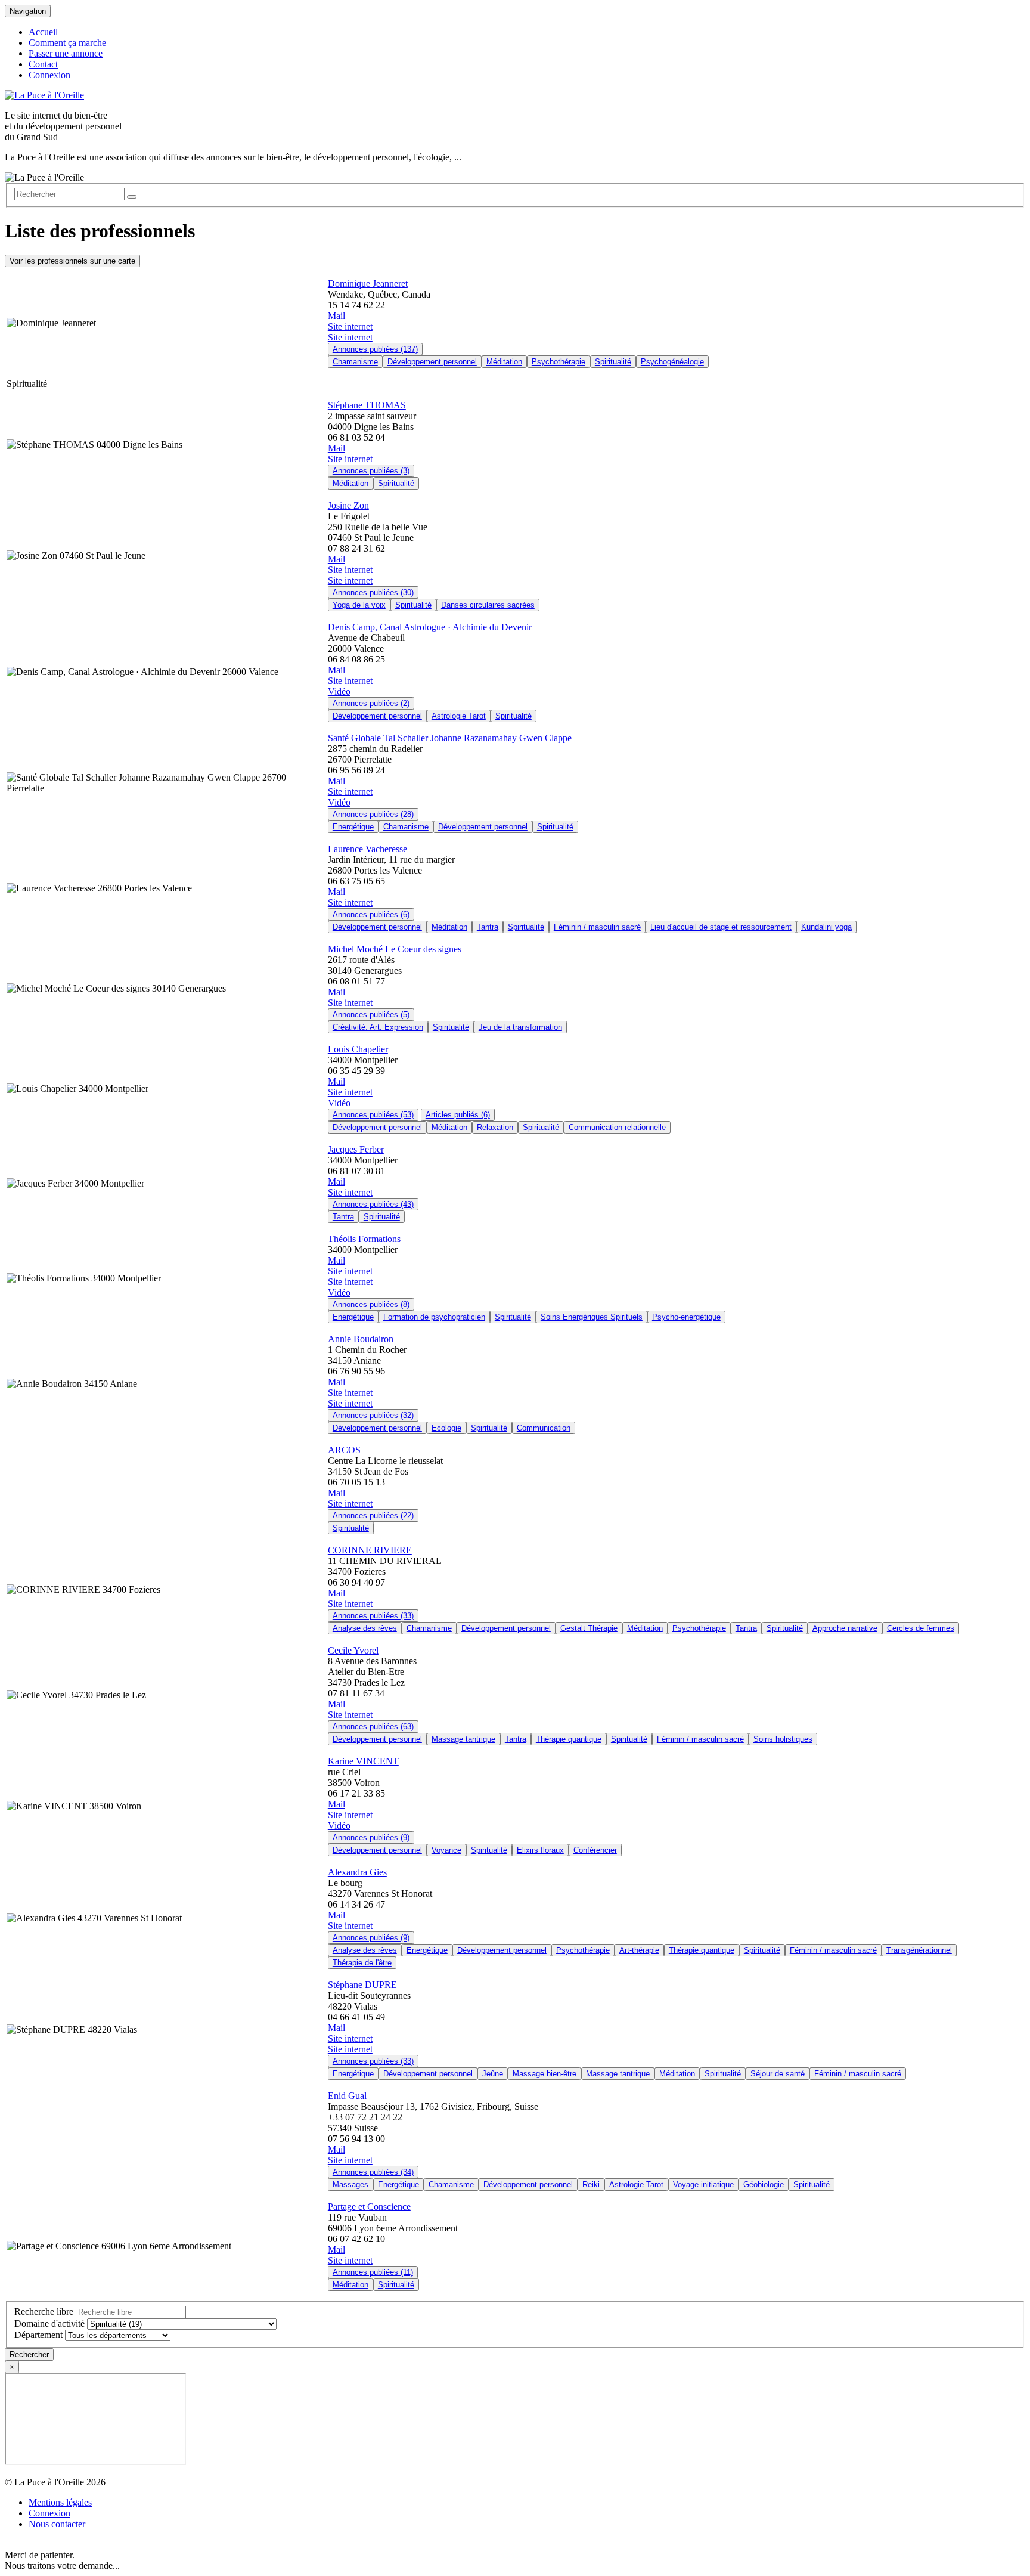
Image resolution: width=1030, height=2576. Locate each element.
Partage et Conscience (369, 2207)
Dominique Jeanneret (368, 284)
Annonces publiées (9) (371, 1837)
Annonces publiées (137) (375, 349)
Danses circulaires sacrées (488, 605)
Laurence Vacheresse (367, 849)
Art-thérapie (639, 1950)
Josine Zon (348, 505)
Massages (350, 2185)
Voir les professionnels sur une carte (72, 261)
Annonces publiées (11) (373, 2272)
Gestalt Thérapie (589, 1628)
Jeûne (493, 2074)
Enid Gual (347, 2096)
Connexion (49, 75)
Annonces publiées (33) (373, 1616)
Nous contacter (57, 2524)
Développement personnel (432, 362)
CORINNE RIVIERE (370, 1550)
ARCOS (344, 1450)
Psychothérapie (559, 362)
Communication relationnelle (617, 1127)
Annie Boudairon (361, 1339)
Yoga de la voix (359, 605)
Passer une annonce (66, 53)
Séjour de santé (778, 2074)
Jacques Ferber (356, 1149)
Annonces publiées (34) (373, 2172)
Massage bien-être (545, 2074)
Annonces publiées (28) (373, 814)
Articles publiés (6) (458, 1115)
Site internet (350, 326)
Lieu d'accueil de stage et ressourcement (721, 927)
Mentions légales (60, 2502)
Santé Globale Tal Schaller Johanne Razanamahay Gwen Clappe (450, 738)
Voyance (446, 1850)
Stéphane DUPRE (362, 1985)
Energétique (353, 827)
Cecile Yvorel (353, 1650)
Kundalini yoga (826, 927)
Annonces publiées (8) (371, 1304)
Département (38, 2335)
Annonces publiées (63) (373, 1727)
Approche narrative (845, 1628)
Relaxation (495, 1127)
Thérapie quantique (569, 1739)
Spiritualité (613, 362)
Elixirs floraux (540, 1850)
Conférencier (595, 1850)
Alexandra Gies (357, 1872)
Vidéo (339, 691)
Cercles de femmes (921, 1628)
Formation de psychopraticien (434, 1317)
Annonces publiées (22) (373, 1515)
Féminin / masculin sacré (597, 927)
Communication (544, 1428)
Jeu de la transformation (520, 1027)
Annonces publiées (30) (373, 592)
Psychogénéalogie (672, 362)
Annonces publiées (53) (373, 1115)
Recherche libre (44, 2312)
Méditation (504, 362)
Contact (43, 64)
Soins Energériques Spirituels (592, 1317)
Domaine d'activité (49, 2323)
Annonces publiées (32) (373, 1415)
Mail (336, 316)
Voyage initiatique (703, 2185)
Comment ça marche (67, 43)
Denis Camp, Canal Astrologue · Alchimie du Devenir (430, 627)
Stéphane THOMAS (367, 405)
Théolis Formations (364, 1239)
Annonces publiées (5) (371, 1015)
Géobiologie (764, 2185)
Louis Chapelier (358, 1049)
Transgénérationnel (919, 1950)
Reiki (591, 2185)
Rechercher (29, 2354)
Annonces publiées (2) (371, 703)
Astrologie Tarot (459, 716)
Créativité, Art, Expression (378, 1027)
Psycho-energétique (686, 1317)
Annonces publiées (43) (373, 1204)
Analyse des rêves (365, 1628)
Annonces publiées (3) (371, 471)
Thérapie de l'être (362, 1963)
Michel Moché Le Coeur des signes (395, 949)
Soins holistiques (783, 1739)
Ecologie (446, 1428)
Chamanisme (355, 362)
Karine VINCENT (363, 1761)
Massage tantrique (463, 1739)
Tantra (488, 927)
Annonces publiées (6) (371, 914)
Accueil (43, 32)
